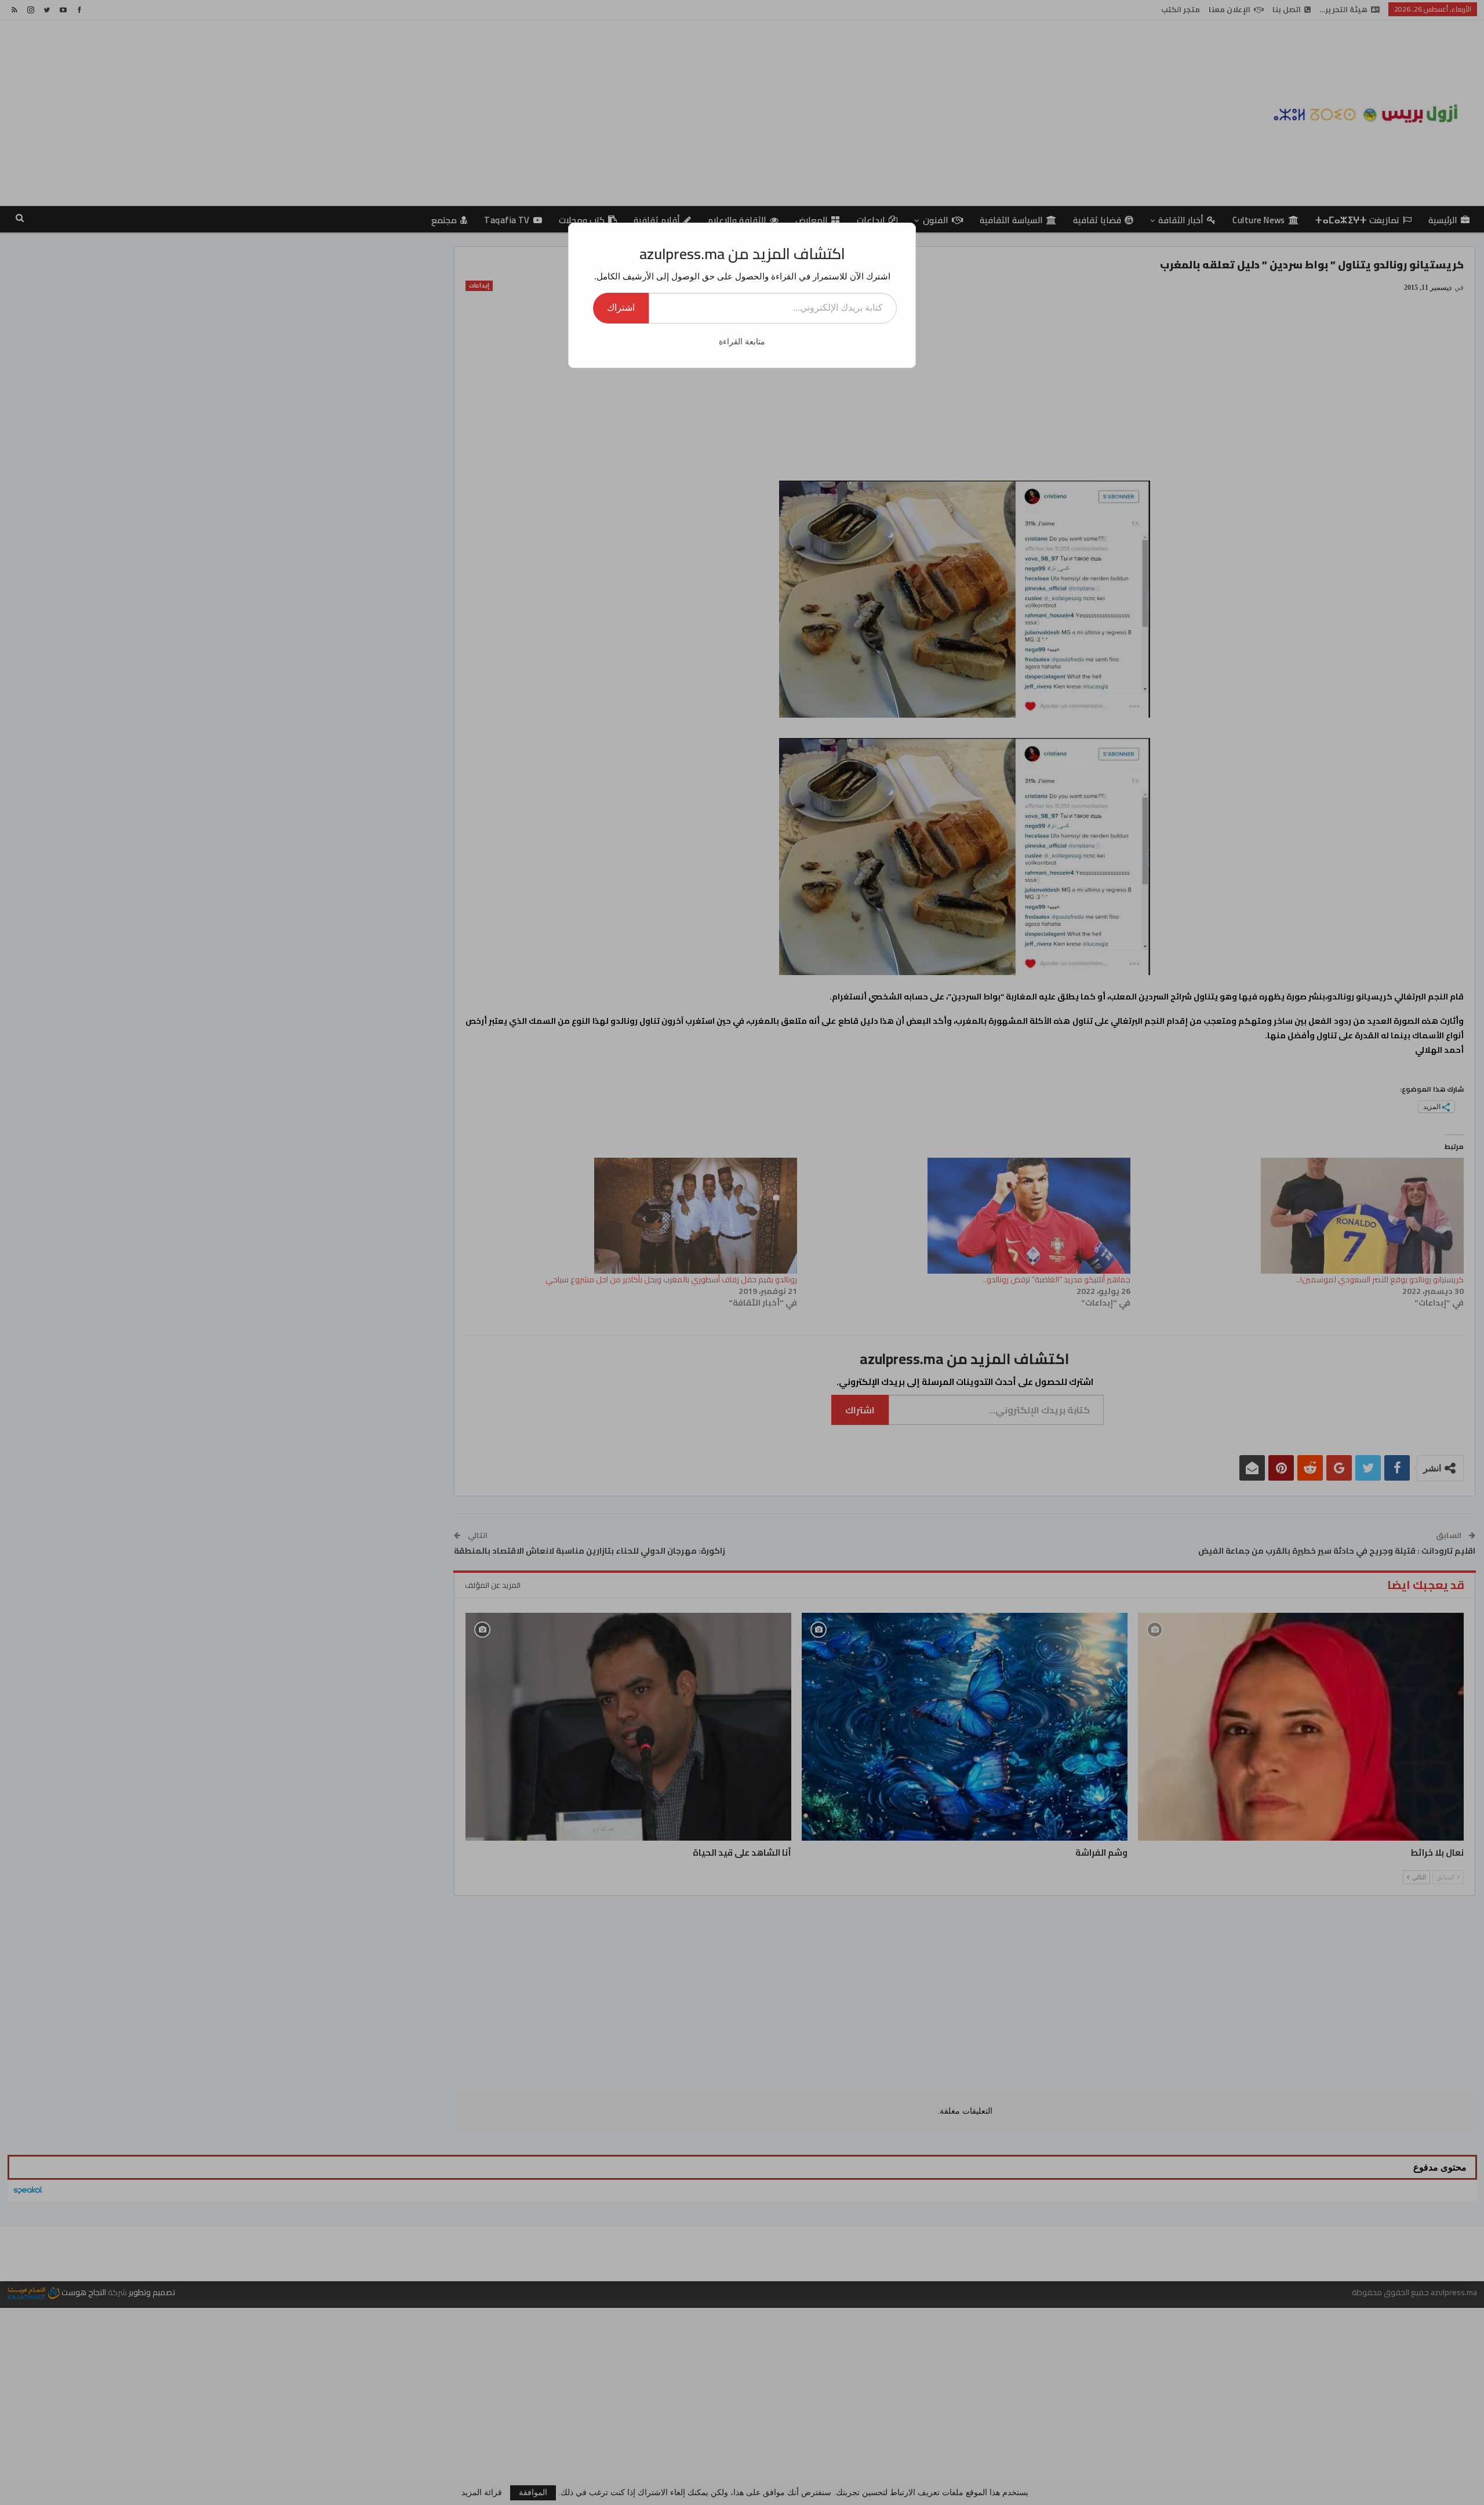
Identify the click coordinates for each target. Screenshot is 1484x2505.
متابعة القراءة (742, 342)
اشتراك (621, 308)
